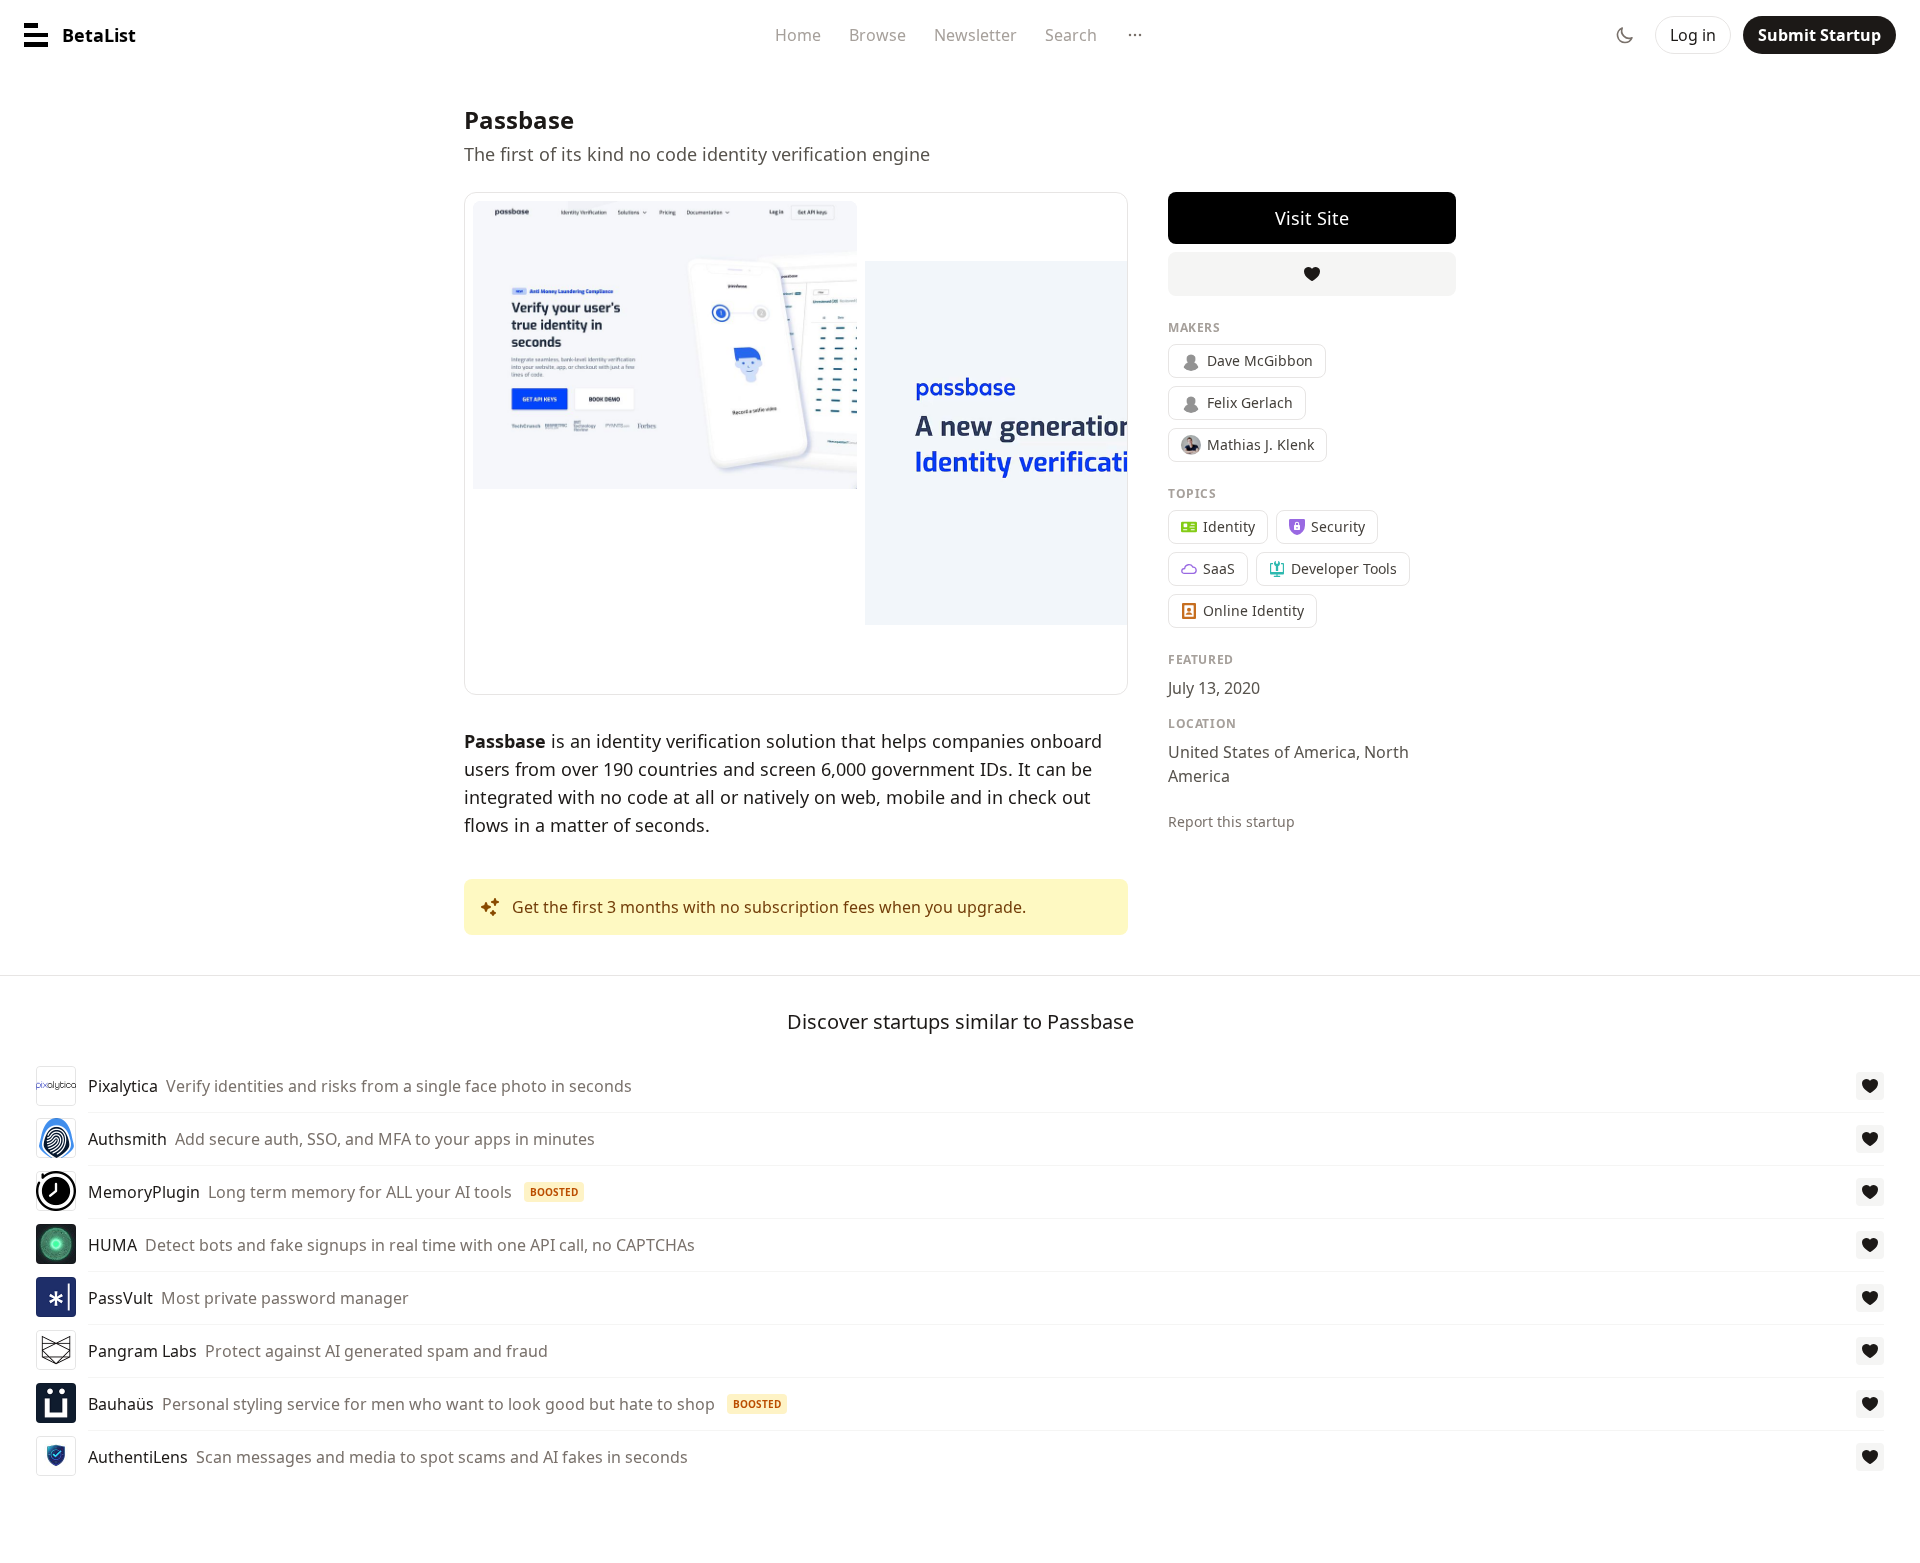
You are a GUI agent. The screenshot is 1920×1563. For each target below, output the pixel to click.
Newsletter (975, 35)
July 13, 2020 (1214, 688)
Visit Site (1312, 218)
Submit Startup (1819, 35)
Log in (1693, 35)
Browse (877, 35)
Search (1071, 35)
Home (798, 35)
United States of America (1262, 752)
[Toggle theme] (1625, 35)
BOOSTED (554, 1192)
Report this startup (1231, 821)
